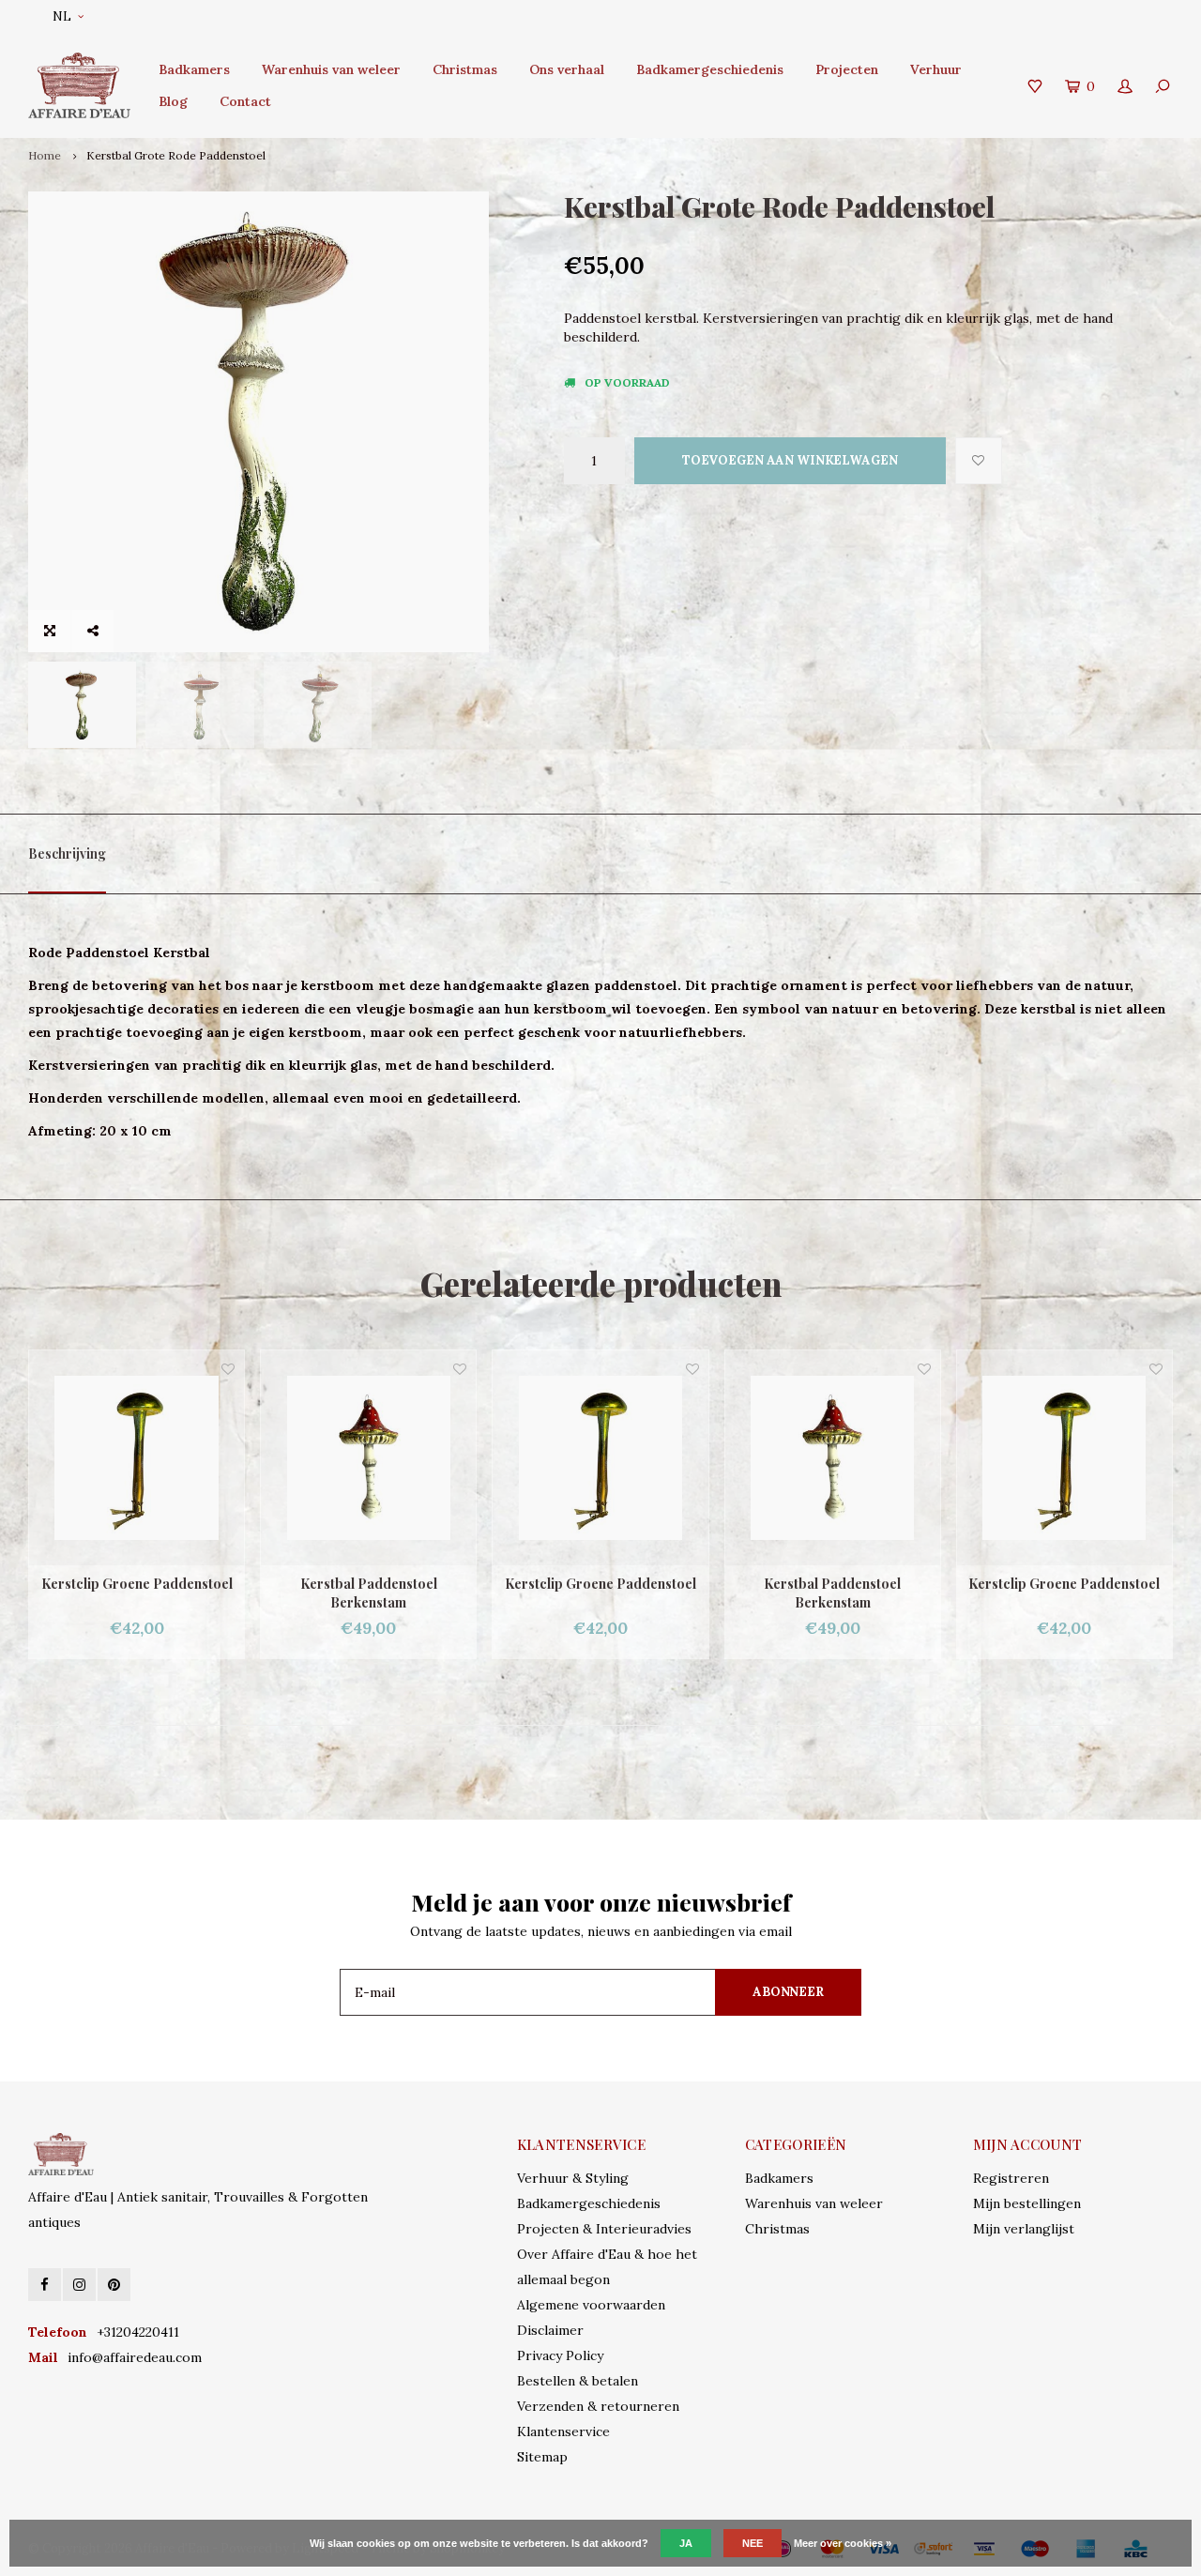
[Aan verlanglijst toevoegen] (979, 461)
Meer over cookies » (843, 2543)
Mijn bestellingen (1027, 2203)
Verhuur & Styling (573, 2178)
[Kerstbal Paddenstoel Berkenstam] (333, 1458)
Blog (173, 101)
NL (62, 16)
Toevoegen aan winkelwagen (790, 460)
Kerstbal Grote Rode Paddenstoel (176, 155)
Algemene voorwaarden (591, 2305)
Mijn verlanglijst (1024, 2229)
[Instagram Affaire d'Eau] (79, 2285)
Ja (686, 2543)
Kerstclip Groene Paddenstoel (565, 1584)
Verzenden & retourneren (598, 2406)
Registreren (1011, 2178)
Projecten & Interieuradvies (604, 2229)
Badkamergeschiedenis (710, 69)
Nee (753, 2543)
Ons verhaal (567, 69)
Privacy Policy (560, 2355)
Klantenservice (563, 2431)
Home (45, 155)
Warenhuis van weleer (331, 69)
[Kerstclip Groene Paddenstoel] (565, 1458)
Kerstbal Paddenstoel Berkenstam (333, 1593)
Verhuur (936, 69)
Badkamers (194, 69)
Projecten (847, 69)
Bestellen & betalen (578, 2381)
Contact (245, 101)
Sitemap (542, 2457)
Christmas (465, 69)
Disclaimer (550, 2330)
